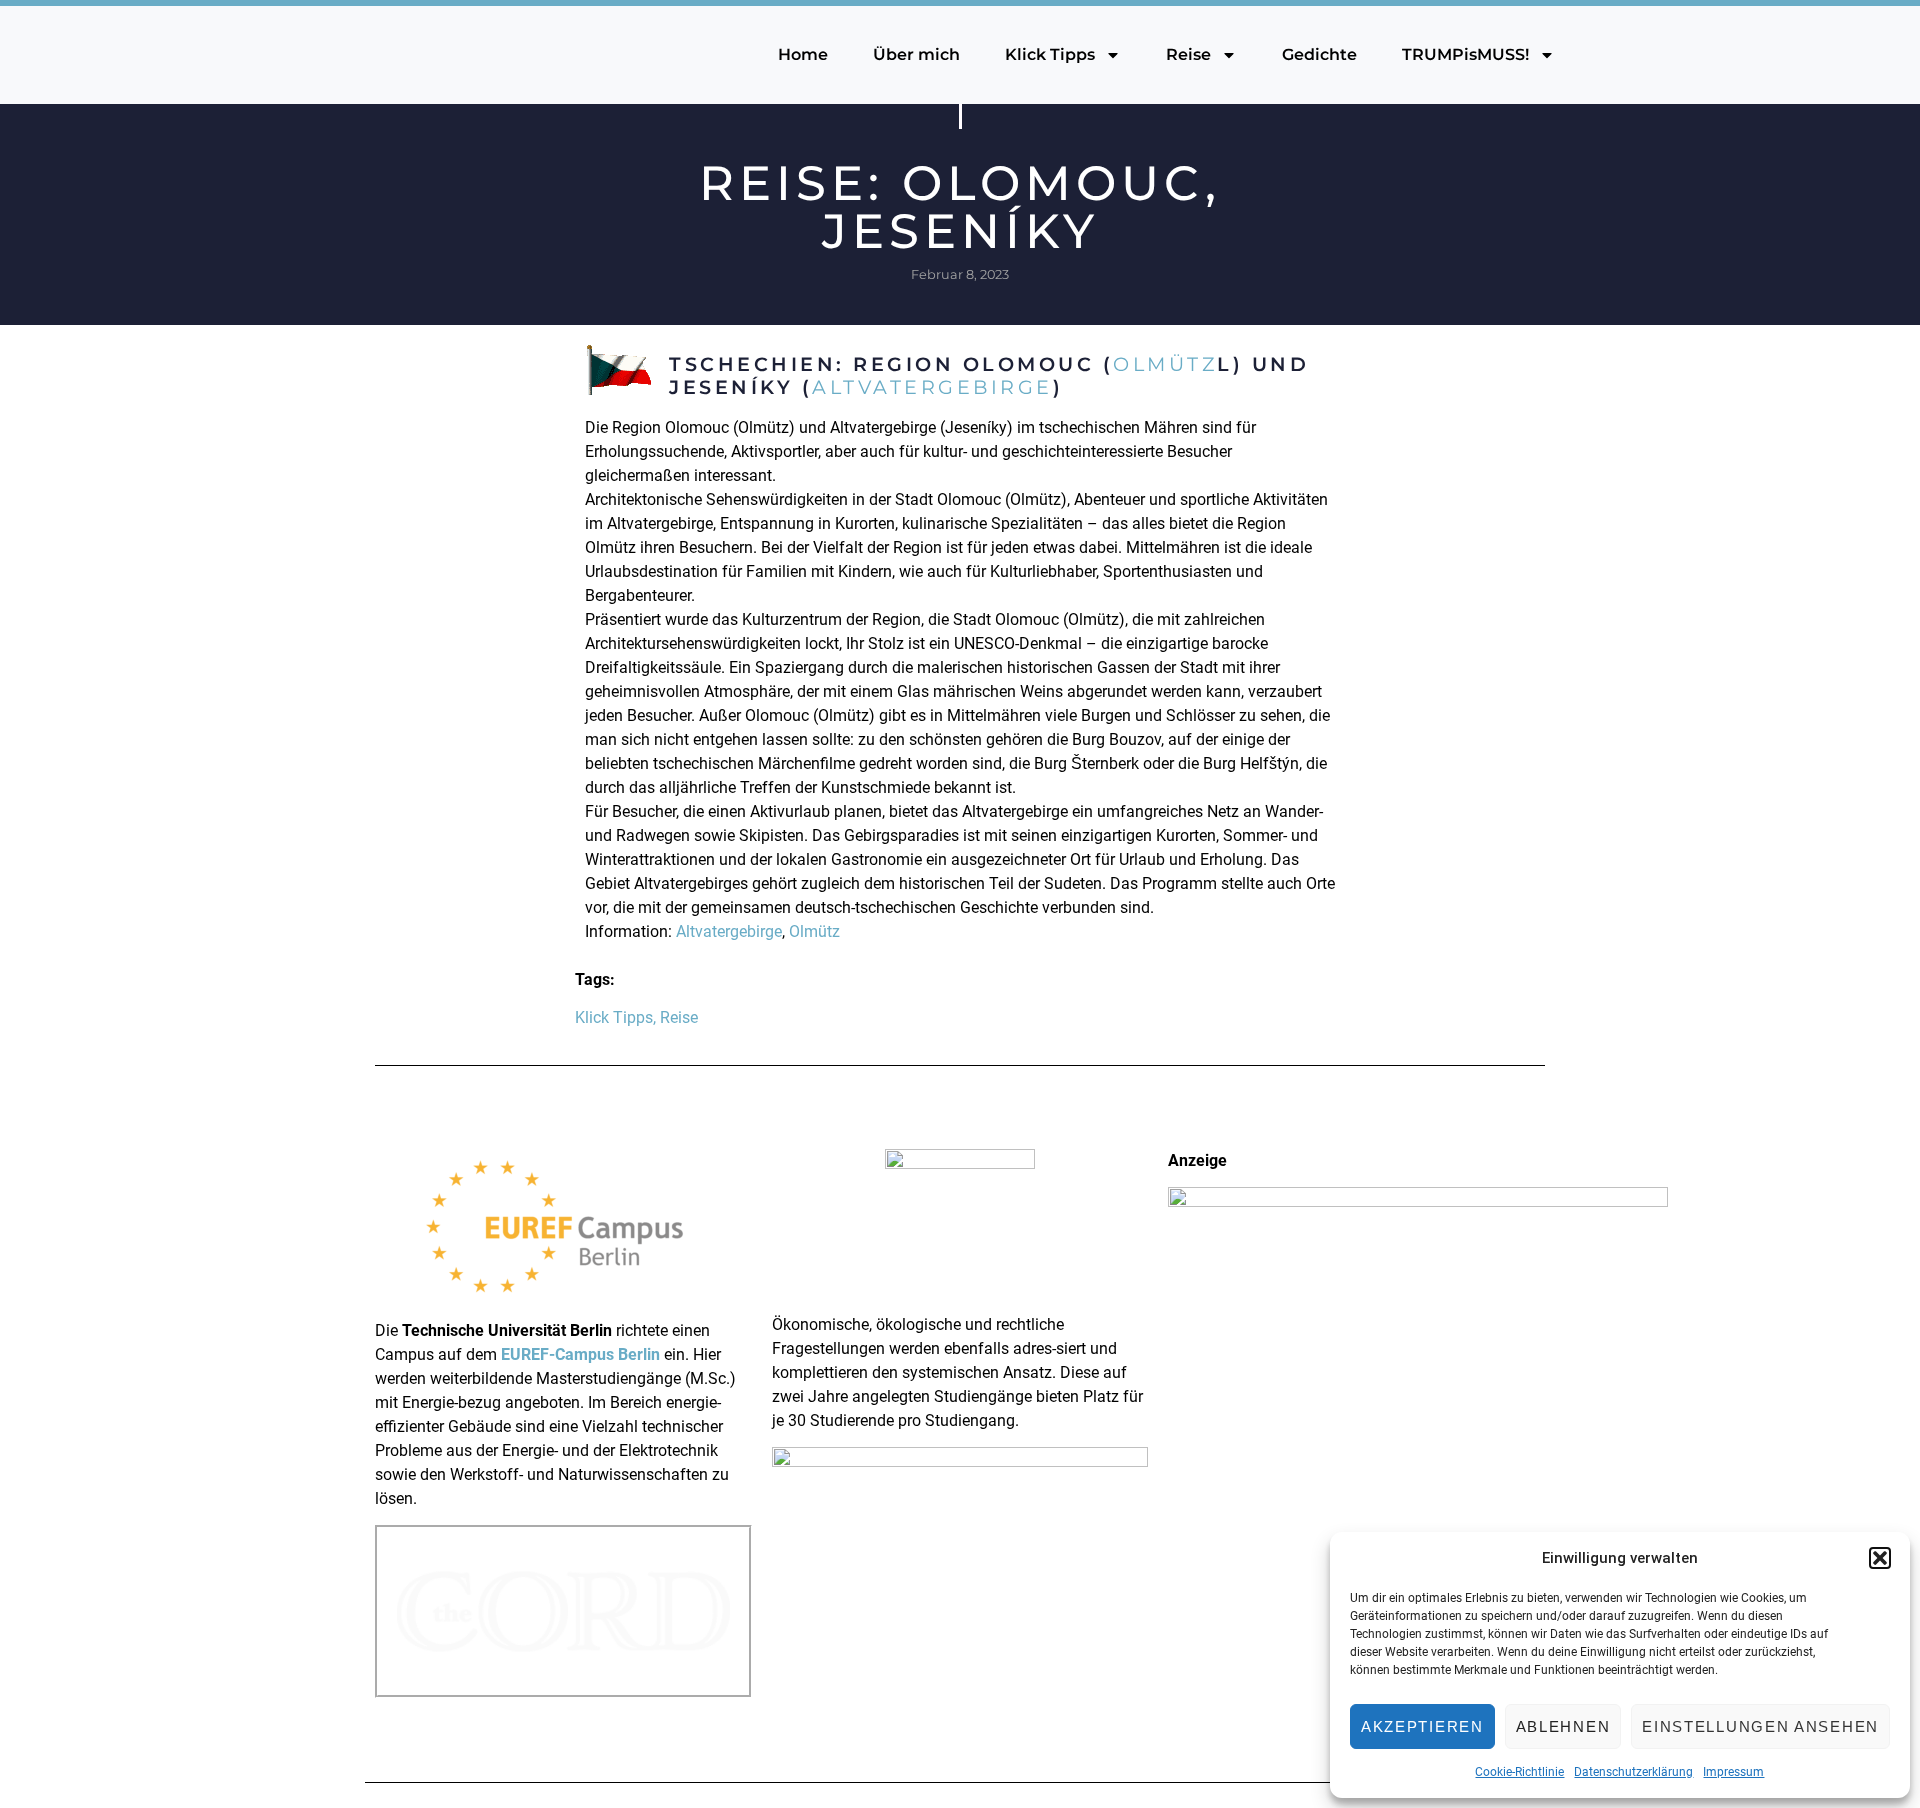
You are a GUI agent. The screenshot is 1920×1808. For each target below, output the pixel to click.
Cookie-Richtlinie (1519, 1772)
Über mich (916, 54)
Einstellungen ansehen (1760, 1726)
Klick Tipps (1050, 54)
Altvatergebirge (932, 387)
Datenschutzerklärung (1633, 1772)
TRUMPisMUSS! (1465, 54)
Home (803, 54)
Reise (1188, 54)
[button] (1880, 1558)
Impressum (1733, 1772)
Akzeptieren (1422, 1726)
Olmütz (1165, 364)
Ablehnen (1563, 1726)
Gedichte (1319, 54)
